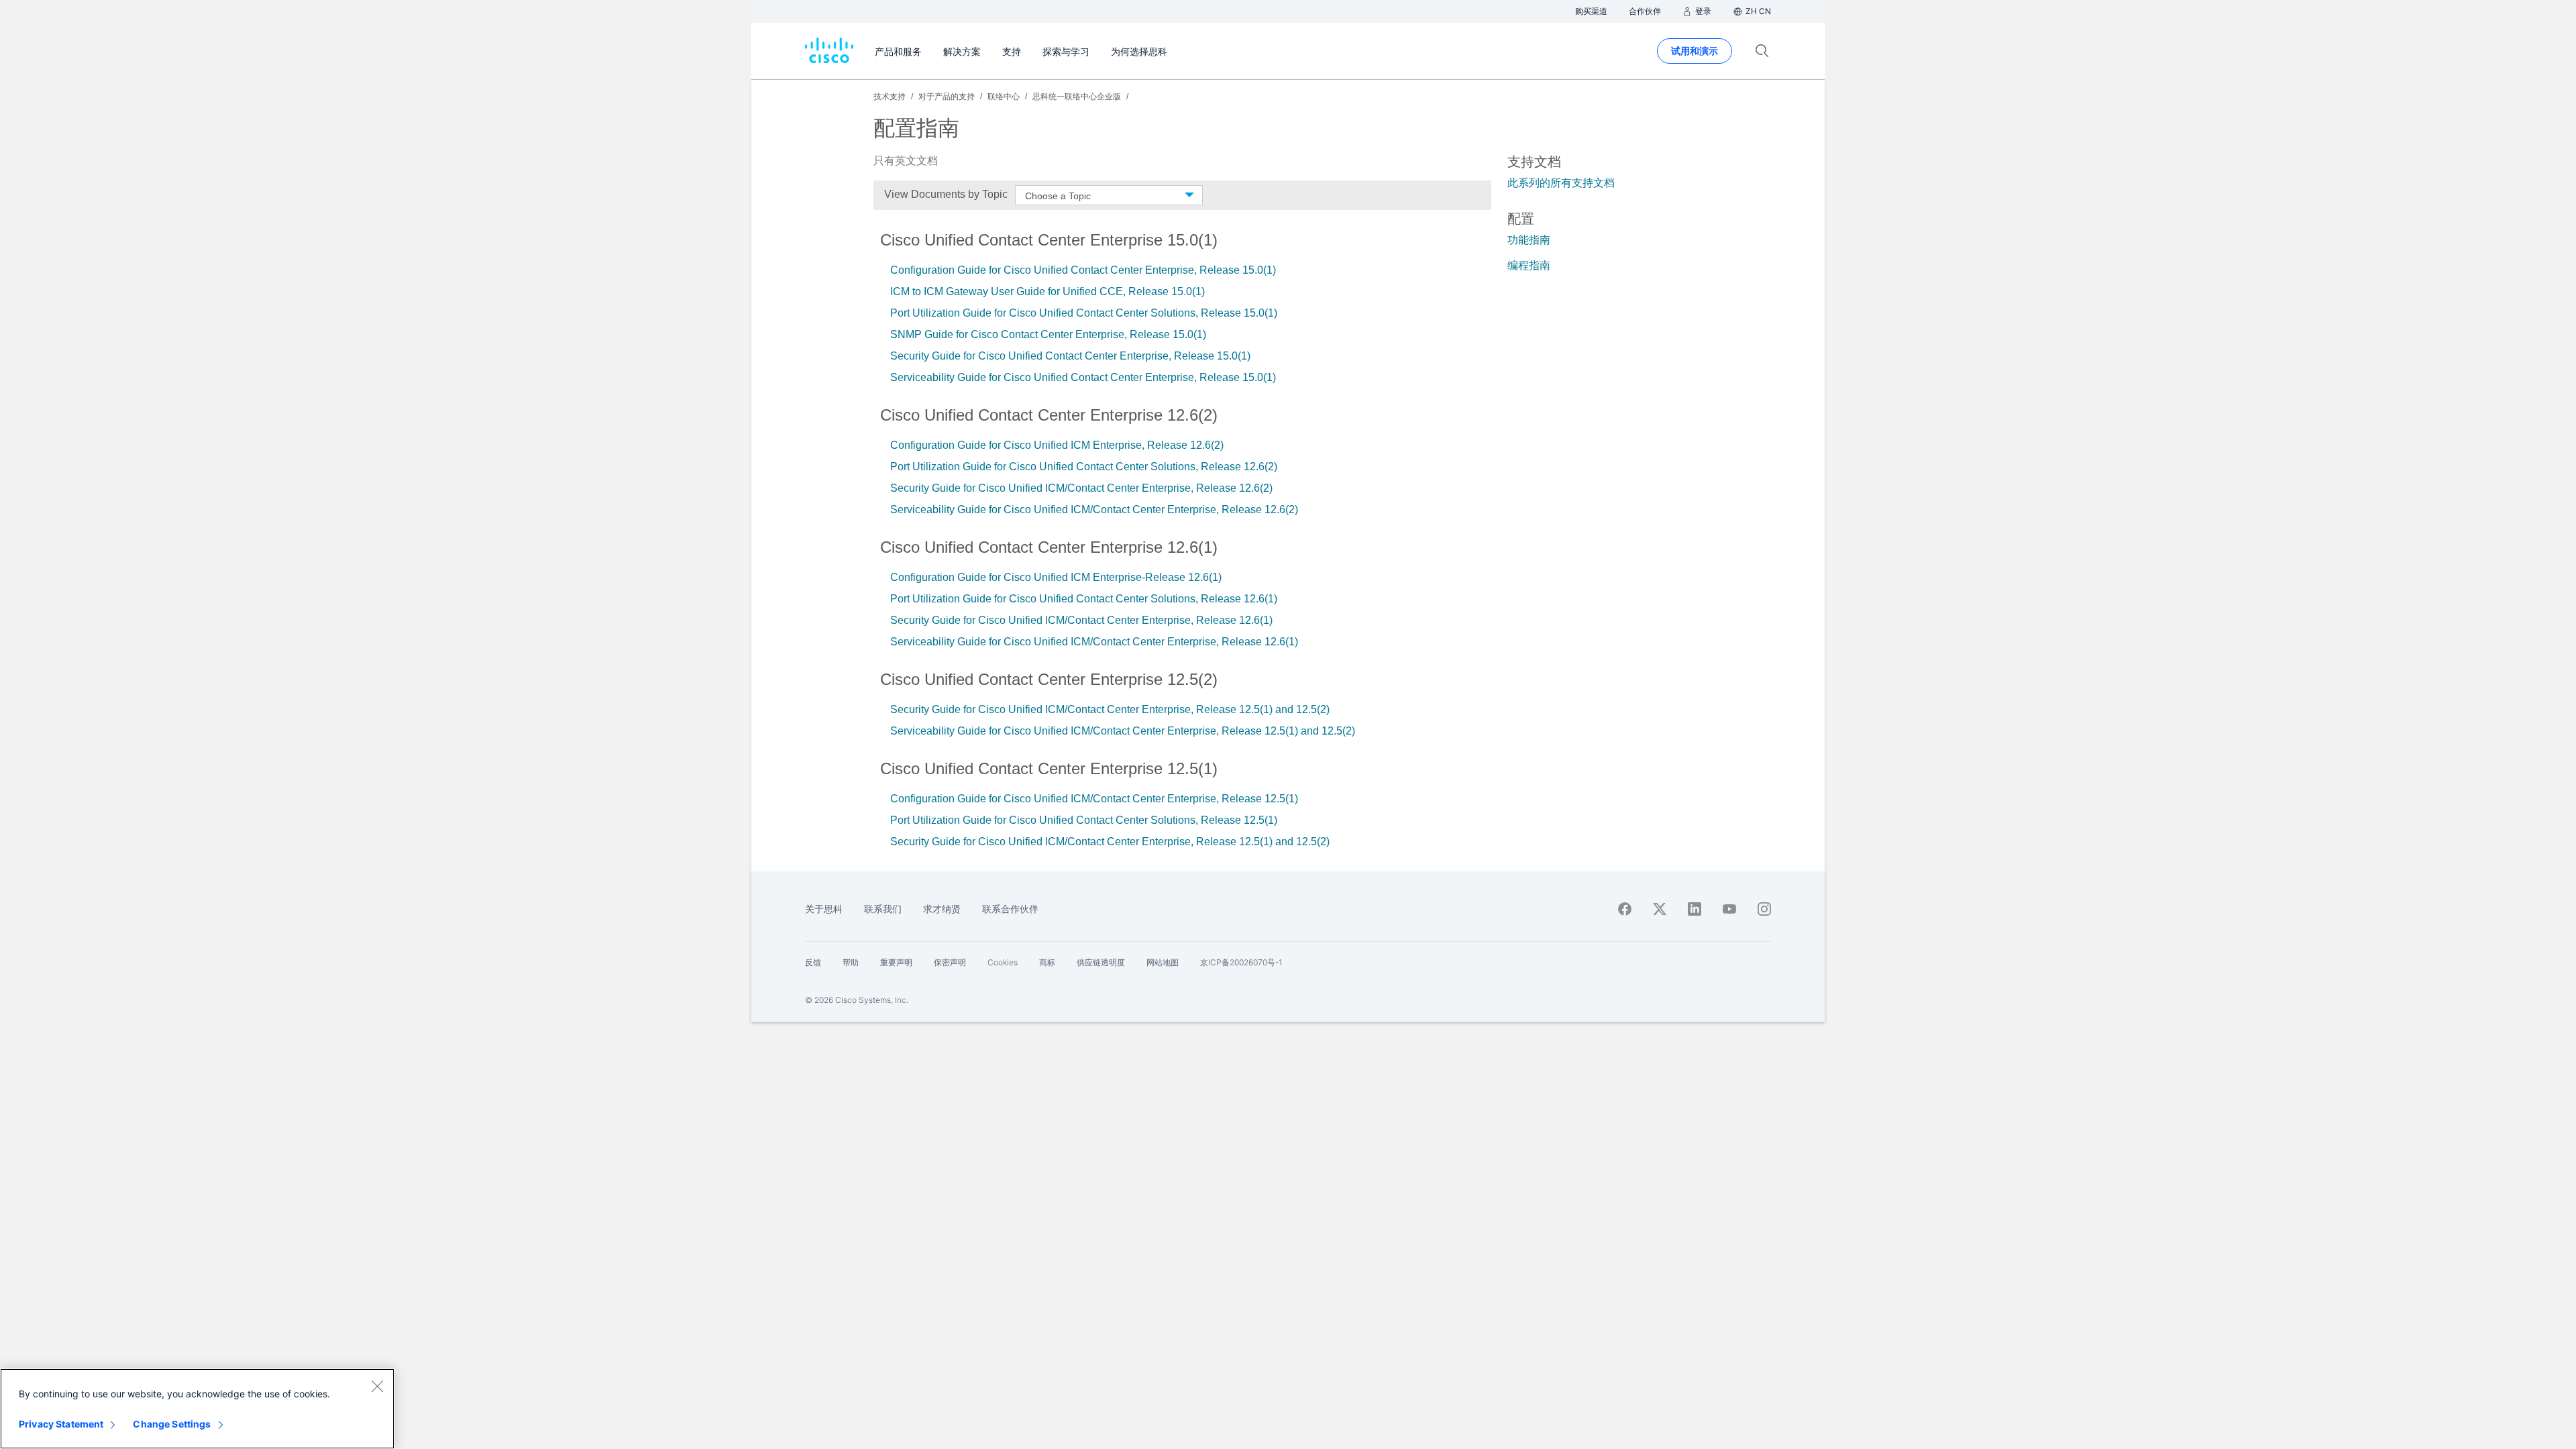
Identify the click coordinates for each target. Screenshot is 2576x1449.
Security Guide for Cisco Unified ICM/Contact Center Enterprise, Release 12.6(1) (1081, 620)
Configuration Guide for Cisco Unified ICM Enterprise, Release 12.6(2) (1057, 445)
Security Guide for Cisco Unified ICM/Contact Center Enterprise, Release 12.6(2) (1081, 488)
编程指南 (1529, 265)
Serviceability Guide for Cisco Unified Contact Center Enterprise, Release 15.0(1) (1083, 377)
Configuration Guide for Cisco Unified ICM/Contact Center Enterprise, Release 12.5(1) (1095, 799)
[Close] (377, 1386)
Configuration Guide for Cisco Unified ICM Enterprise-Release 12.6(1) (1056, 577)
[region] (197, 1409)
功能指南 (1529, 240)
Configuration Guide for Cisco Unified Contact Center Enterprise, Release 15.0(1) (1083, 270)
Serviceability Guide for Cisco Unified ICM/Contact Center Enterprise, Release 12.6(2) (1094, 509)
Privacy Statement (61, 1424)
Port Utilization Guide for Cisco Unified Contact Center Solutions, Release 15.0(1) (1084, 313)
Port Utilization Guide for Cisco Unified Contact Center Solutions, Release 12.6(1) (1084, 599)
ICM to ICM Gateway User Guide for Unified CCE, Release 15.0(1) (1048, 291)
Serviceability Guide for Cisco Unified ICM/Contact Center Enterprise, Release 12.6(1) (1094, 642)
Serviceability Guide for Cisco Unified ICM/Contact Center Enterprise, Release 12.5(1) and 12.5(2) (1123, 731)
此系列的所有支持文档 (1561, 183)
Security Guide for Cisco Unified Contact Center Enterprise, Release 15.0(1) (1070, 356)
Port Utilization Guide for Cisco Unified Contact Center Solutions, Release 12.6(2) (1084, 467)
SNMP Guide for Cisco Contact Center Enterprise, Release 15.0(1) (1048, 334)
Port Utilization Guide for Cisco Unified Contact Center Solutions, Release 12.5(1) (1084, 820)
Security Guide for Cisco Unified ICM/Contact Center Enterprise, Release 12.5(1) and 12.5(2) (1110, 709)
